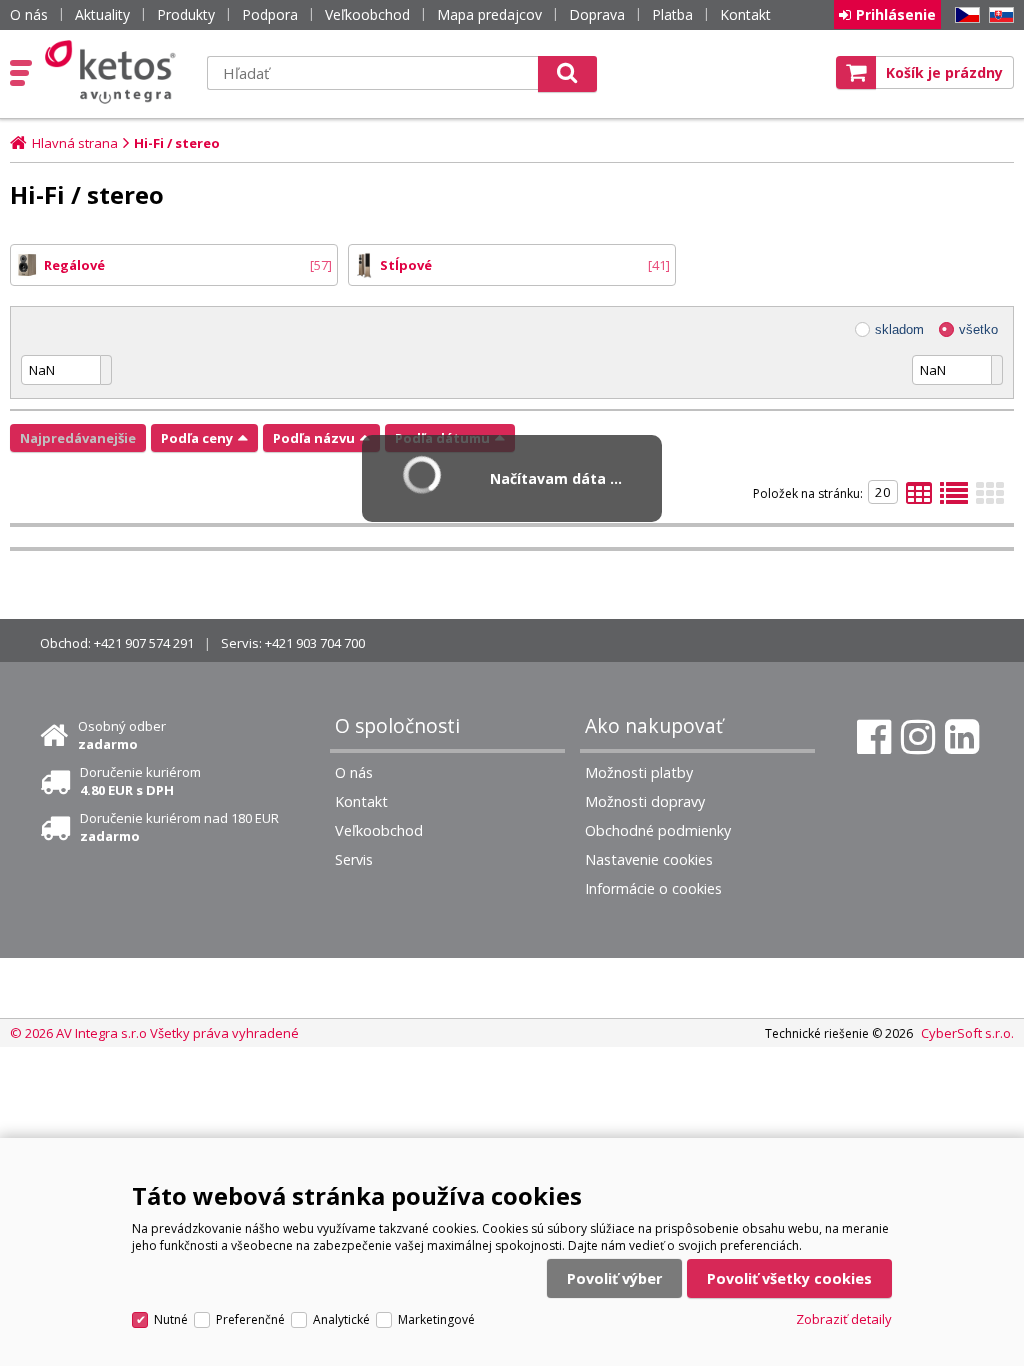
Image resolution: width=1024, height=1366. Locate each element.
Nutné (171, 1319)
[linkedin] (962, 737)
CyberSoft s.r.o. (967, 1033)
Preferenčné (250, 1319)
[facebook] (874, 737)
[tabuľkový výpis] (919, 499)
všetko (978, 329)
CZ (964, 15)
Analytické (341, 1319)
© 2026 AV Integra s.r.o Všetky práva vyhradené (154, 1033)
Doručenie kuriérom (140, 781)
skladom (899, 329)
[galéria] (990, 499)
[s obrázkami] (954, 499)
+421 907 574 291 (144, 643)
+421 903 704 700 (315, 643)
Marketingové (436, 1319)
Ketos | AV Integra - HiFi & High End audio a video (114, 72)
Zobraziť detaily (844, 1319)
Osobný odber (122, 735)
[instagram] (918, 737)
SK (998, 15)
